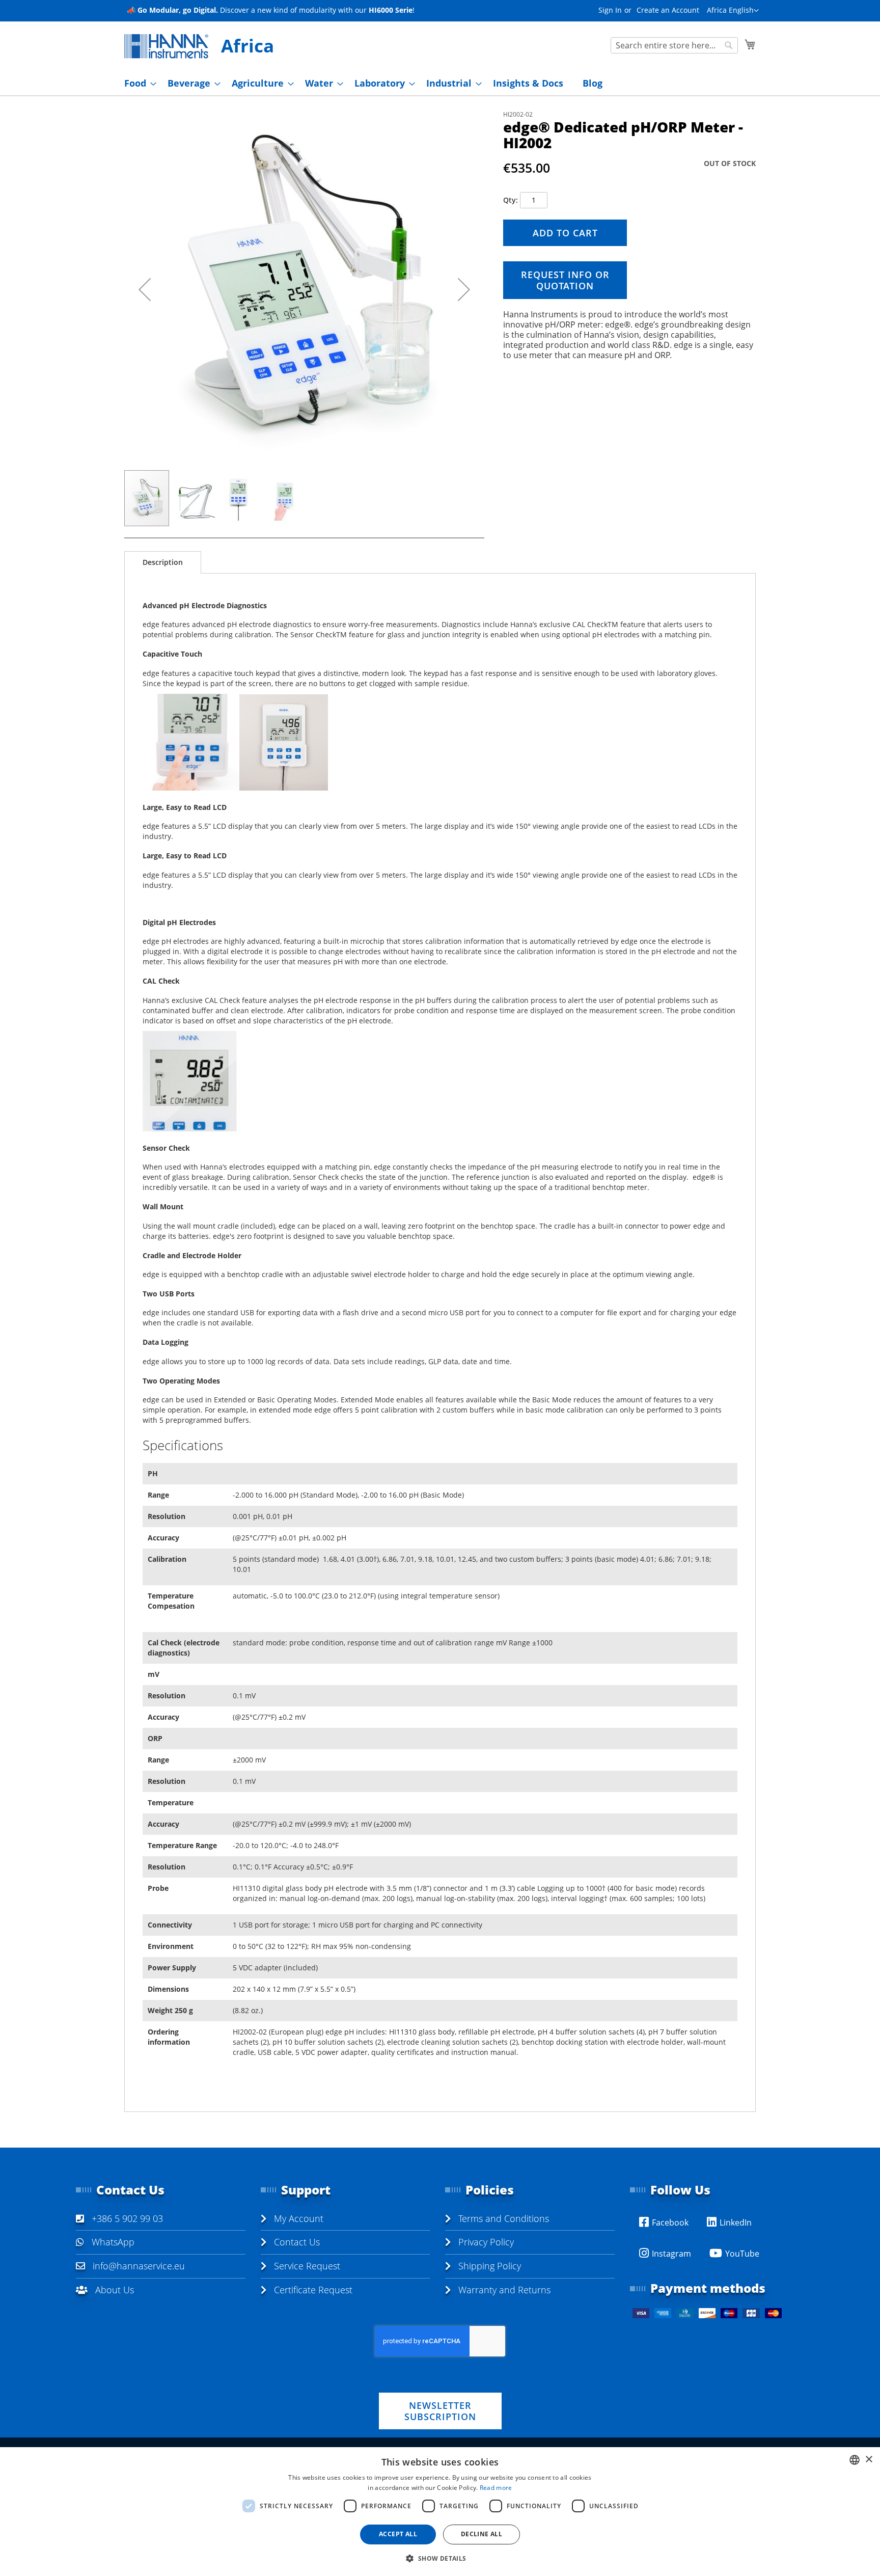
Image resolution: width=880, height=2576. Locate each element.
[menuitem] (137, 83)
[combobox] (674, 45)
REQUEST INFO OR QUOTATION (565, 280)
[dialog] (440, 2512)
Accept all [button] (398, 2534)
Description (163, 562)
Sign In (610, 10)
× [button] (869, 2460)
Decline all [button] (482, 2534)
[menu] (440, 83)
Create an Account (668, 10)
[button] (733, 11)
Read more (496, 2488)
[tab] (163, 562)
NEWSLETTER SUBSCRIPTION (440, 2411)
